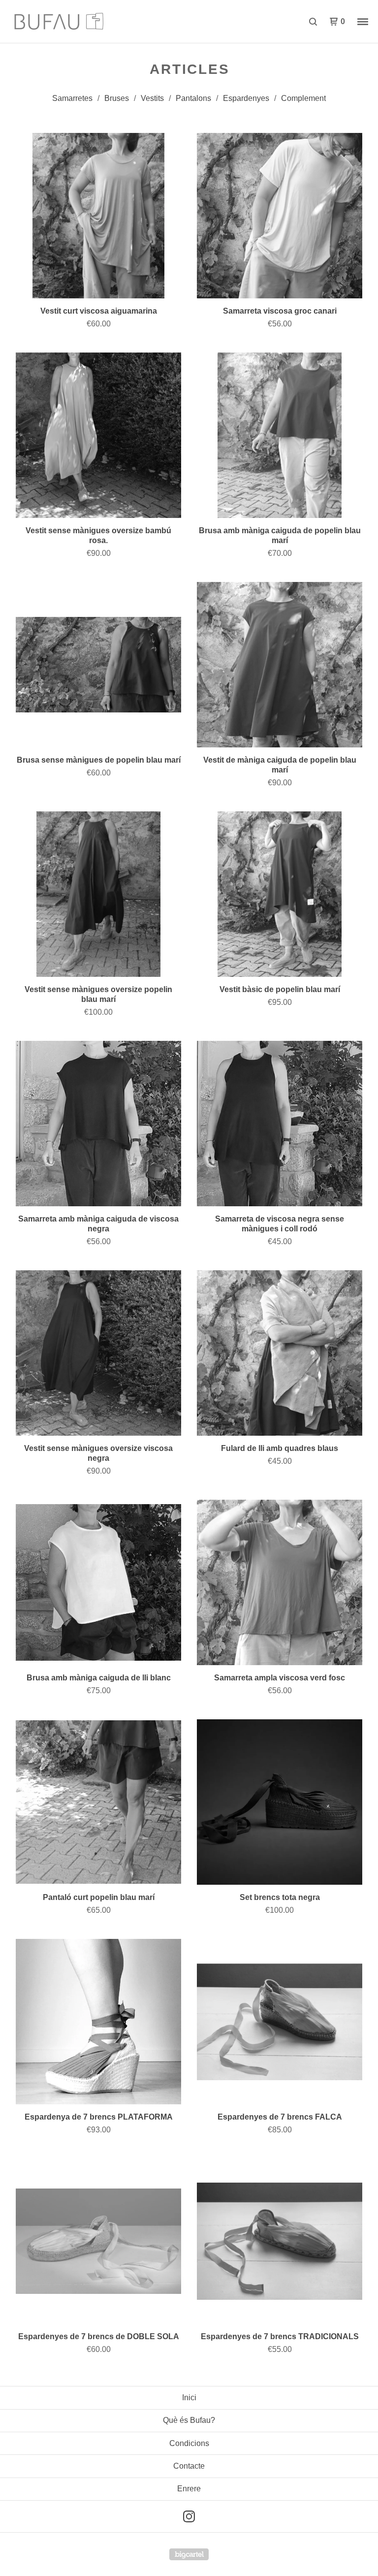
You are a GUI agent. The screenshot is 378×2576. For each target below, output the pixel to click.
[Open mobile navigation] (363, 22)
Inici (189, 2398)
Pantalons (193, 98)
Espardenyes (246, 98)
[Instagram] (189, 2516)
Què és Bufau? (189, 2420)
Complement (303, 98)
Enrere (189, 2489)
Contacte (189, 2466)
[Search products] (313, 22)
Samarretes (72, 98)
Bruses (117, 98)
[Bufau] (59, 22)
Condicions (189, 2443)
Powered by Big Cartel (189, 2554)
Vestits (152, 98)
